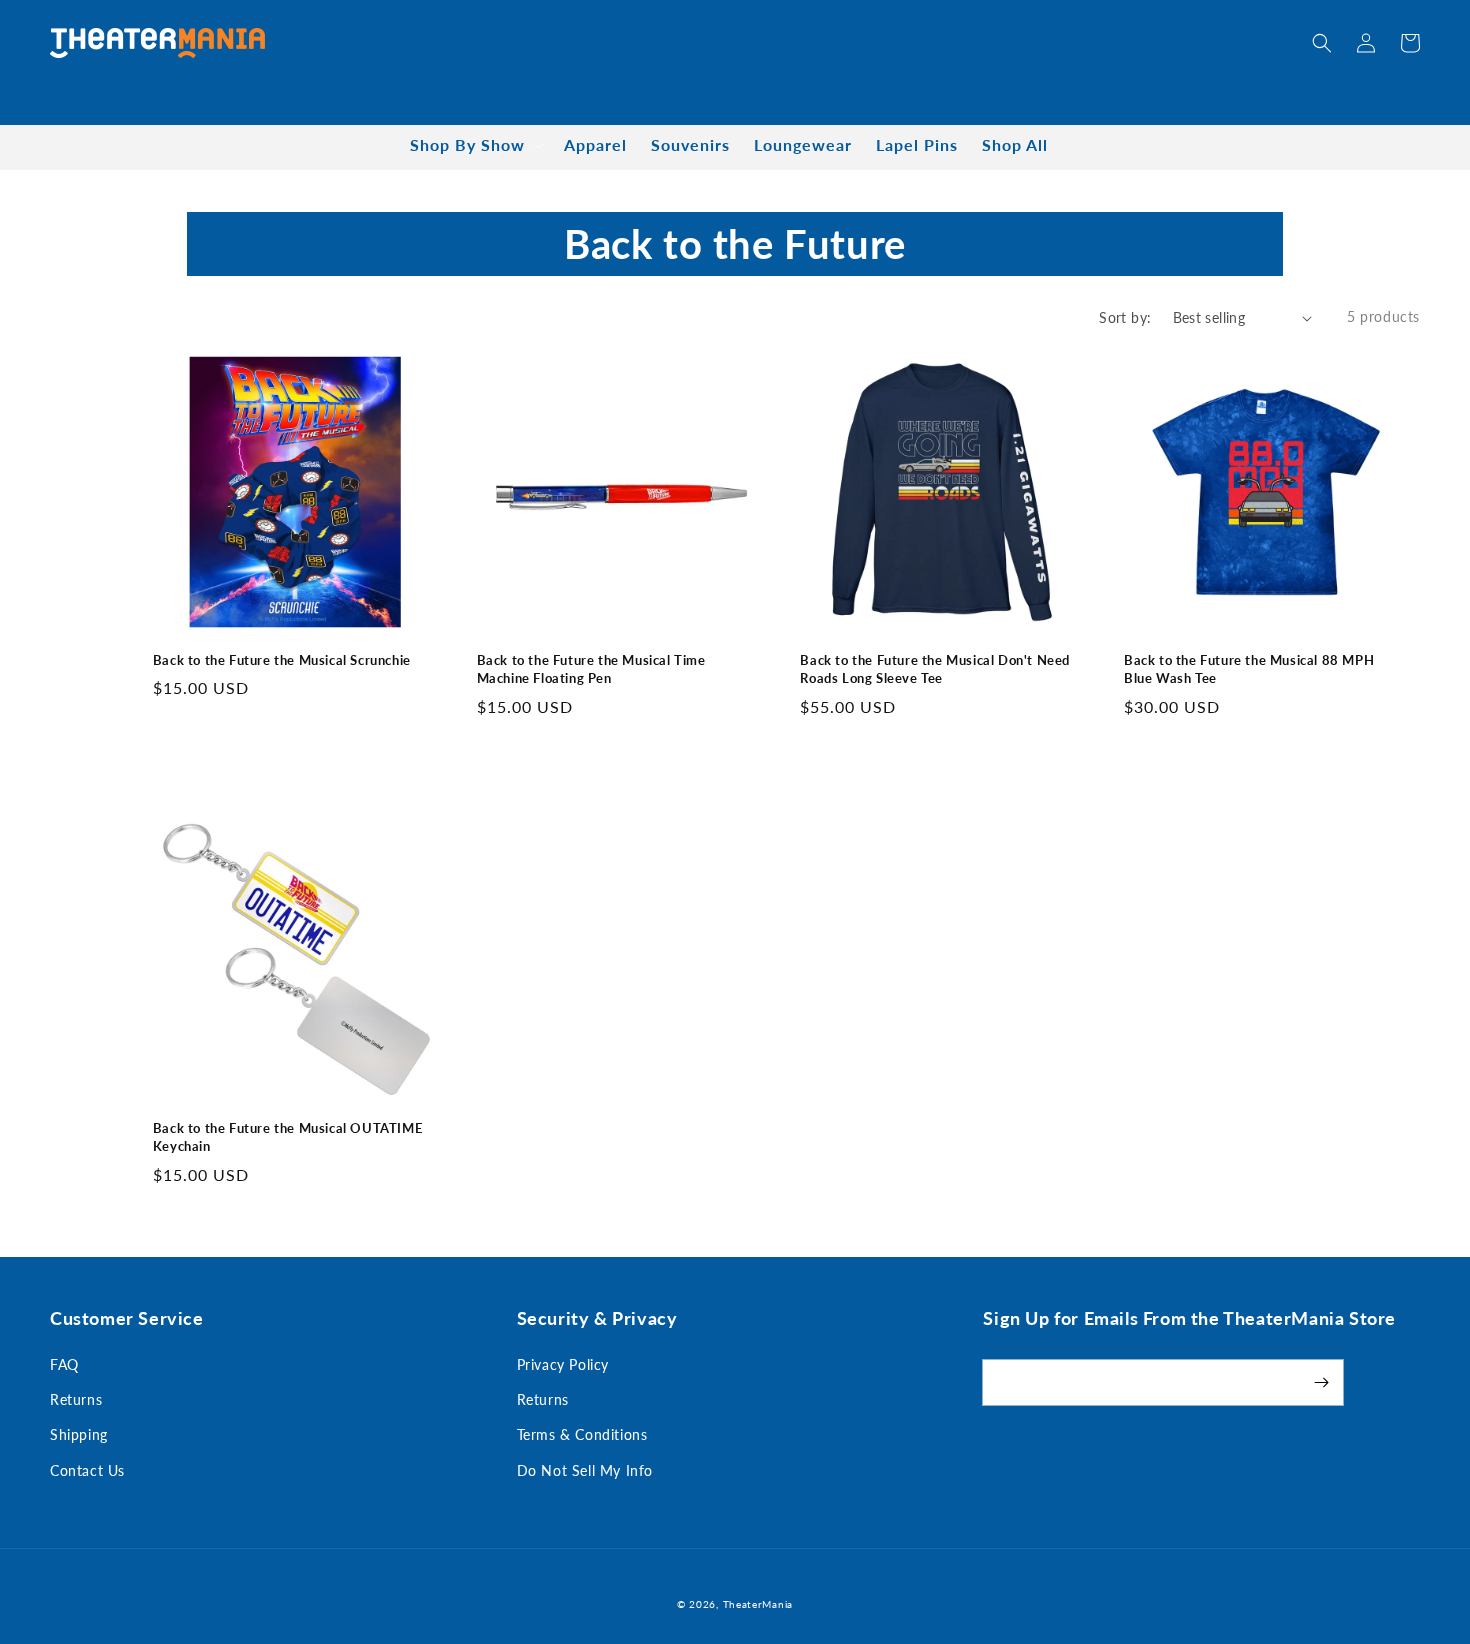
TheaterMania (758, 1604)
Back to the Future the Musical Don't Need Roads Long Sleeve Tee (935, 669)
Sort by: (1125, 317)
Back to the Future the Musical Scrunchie (282, 660)
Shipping (79, 1434)
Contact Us (87, 1470)
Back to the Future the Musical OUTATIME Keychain (287, 1137)
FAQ (64, 1364)
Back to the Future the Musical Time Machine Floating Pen (591, 669)
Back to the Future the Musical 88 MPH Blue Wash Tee (1249, 669)
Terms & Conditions (582, 1434)
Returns (76, 1399)
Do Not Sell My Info (585, 1470)
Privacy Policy (563, 1364)
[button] (1322, 43)
